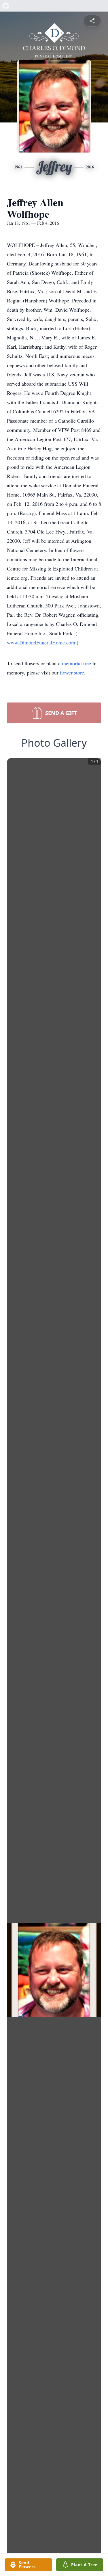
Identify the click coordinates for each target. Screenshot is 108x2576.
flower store (72, 672)
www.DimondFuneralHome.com (42, 642)
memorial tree (76, 663)
